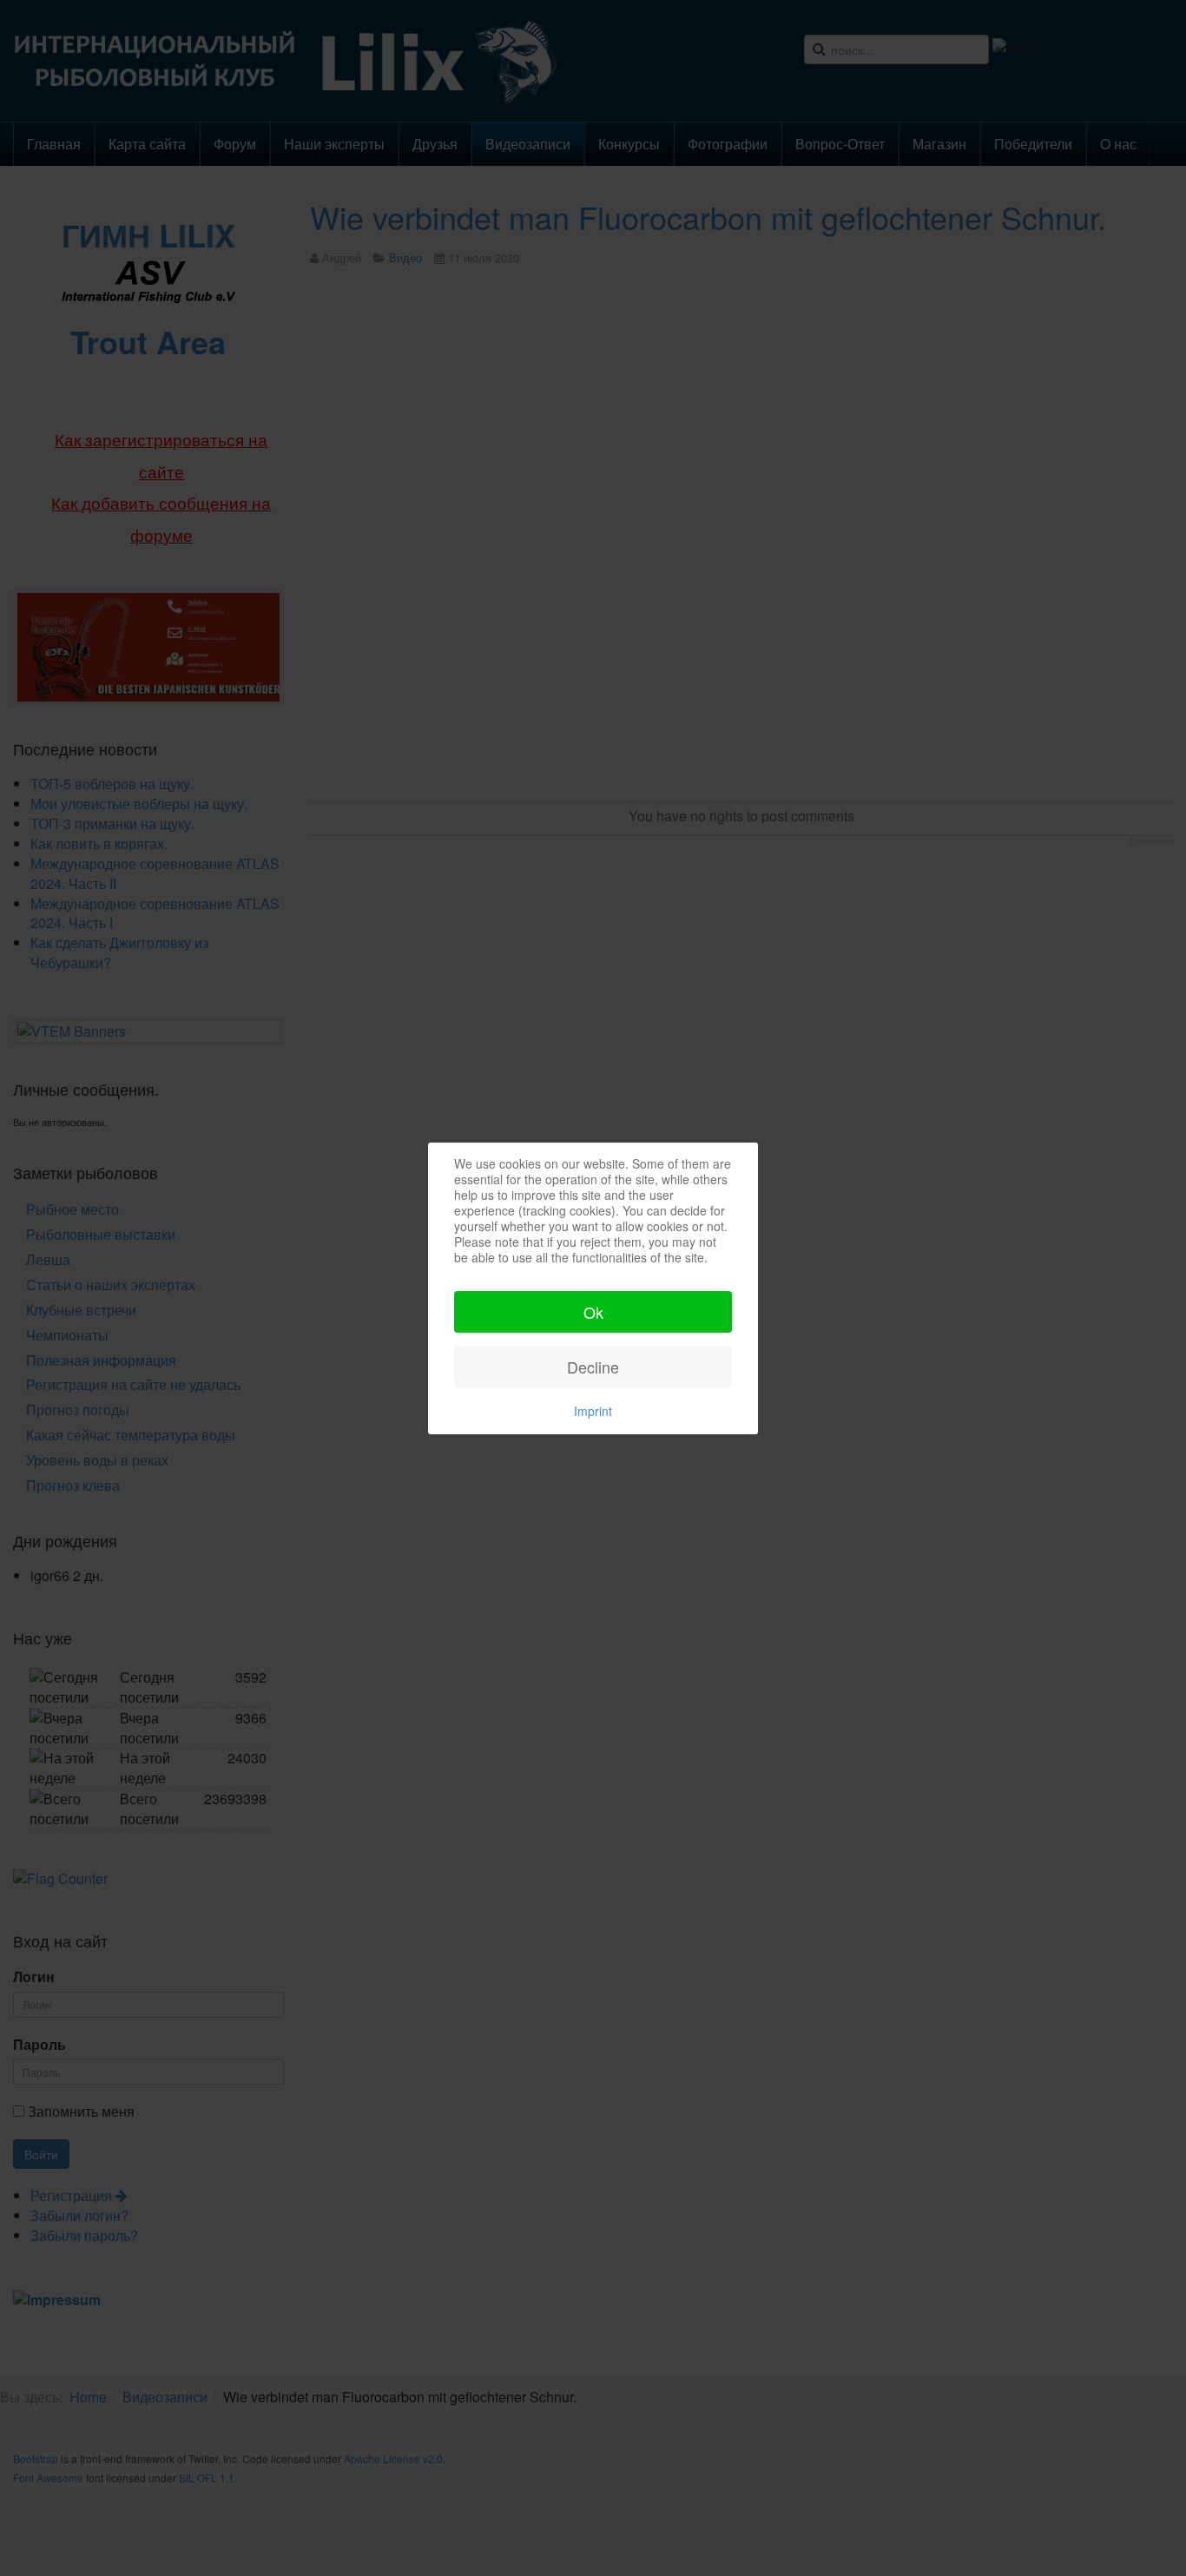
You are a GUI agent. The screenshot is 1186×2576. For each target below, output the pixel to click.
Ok (593, 1312)
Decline (593, 1367)
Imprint (593, 1411)
